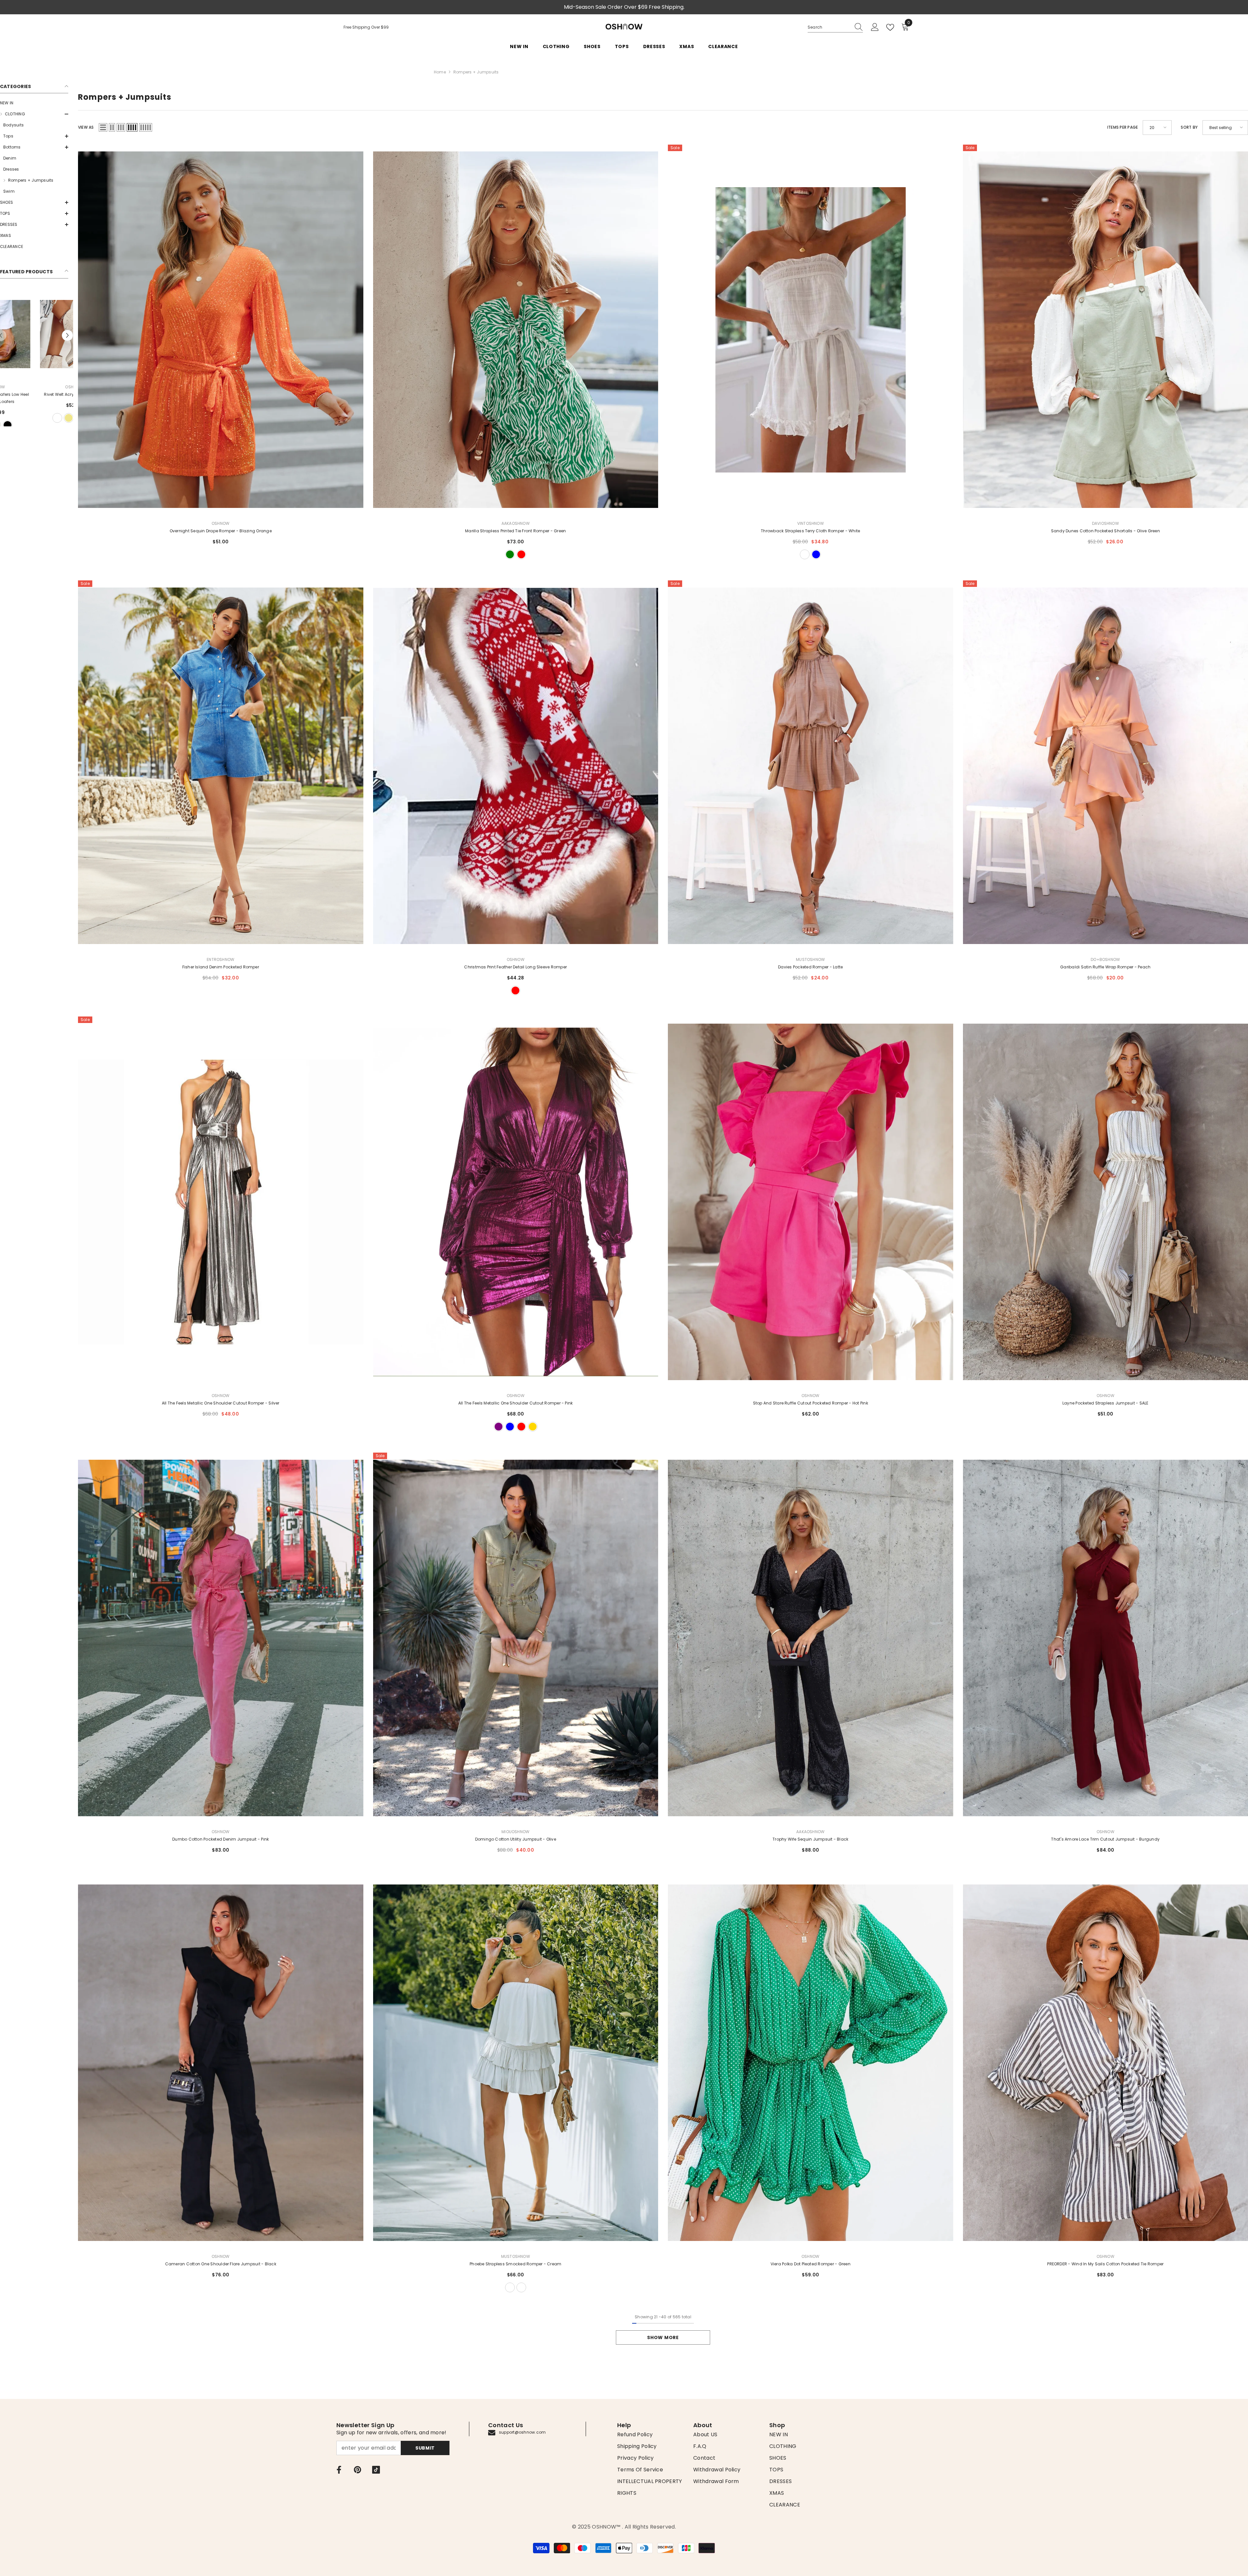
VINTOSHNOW (811, 523)
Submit (425, 2448)
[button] (34, 114)
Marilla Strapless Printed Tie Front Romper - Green (515, 531)
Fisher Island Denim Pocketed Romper (221, 967)
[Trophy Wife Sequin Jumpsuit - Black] (811, 1638)
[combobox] (829, 27)
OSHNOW (34, 387)
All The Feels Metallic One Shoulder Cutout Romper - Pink (515, 1403)
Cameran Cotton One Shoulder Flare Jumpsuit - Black (221, 2264)
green (510, 554)
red (521, 554)
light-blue (816, 554)
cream (510, 2287)
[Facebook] (339, 2470)
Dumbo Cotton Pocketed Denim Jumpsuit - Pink (221, 1839)
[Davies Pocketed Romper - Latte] (811, 766)
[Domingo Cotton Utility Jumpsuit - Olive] (516, 1638)
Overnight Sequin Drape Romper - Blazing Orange (221, 531)
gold (533, 1427)
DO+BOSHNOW (1105, 959)
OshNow (516, 959)
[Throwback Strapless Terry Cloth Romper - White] (811, 330)
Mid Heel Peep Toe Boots (34, 394)
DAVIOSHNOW (1105, 523)
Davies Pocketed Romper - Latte (810, 967)
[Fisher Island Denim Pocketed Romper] (221, 766)
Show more (663, 2337)
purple (499, 1427)
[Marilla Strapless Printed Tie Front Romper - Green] (516, 330)
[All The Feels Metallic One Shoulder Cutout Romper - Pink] (516, 1202)
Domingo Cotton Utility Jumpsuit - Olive (516, 1839)
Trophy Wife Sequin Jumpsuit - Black (810, 1839)
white (805, 554)
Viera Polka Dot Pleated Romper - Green (811, 2264)
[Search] (835, 27)
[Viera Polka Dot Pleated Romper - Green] (811, 2063)
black (34, 418)
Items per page (1123, 127)
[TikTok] (376, 2470)
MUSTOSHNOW (810, 959)
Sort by (1189, 127)
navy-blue (510, 1427)
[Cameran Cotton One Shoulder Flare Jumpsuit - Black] (221, 2063)
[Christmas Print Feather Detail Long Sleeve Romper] (516, 766)
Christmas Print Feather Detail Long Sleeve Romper (515, 967)
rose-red (521, 1427)
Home (440, 72)
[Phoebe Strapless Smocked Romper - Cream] (516, 2063)
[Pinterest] (357, 2470)
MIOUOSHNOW (515, 1832)
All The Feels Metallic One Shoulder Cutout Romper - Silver (221, 1403)
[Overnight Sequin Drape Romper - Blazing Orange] (221, 330)
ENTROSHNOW (221, 959)
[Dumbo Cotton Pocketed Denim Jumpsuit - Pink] (221, 1638)
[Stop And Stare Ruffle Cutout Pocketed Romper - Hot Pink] (811, 1202)
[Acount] (875, 27)
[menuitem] (34, 103)
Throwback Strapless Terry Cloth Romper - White (810, 531)
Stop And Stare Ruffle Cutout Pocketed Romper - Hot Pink (811, 1403)
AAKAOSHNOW (516, 523)
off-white (521, 2287)
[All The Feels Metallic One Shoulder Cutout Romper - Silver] (221, 1202)
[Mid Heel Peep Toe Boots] (34, 334)
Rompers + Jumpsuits (476, 72)
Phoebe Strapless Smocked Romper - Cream (515, 2264)
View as (86, 127)
